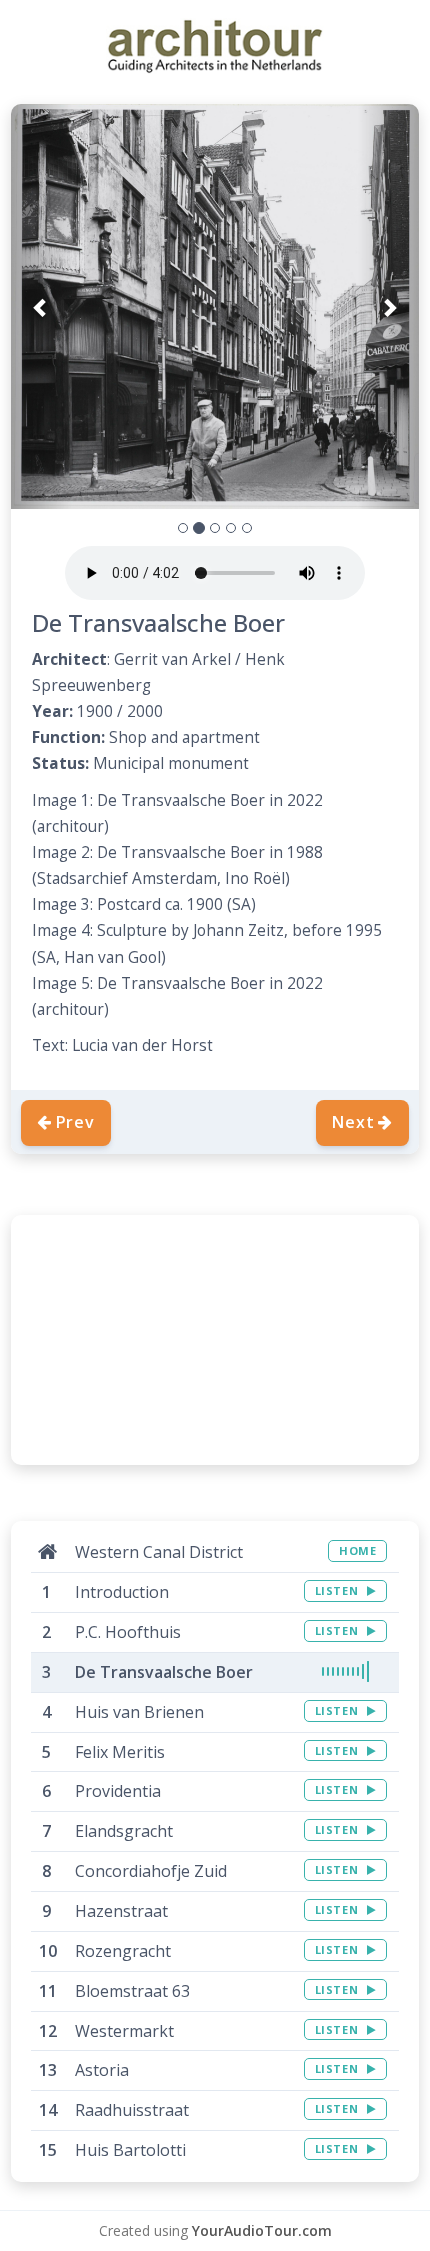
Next (353, 1122)
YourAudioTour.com (262, 2230)
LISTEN (338, 1590)
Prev (75, 1122)
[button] (41, 306)
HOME (357, 1550)
